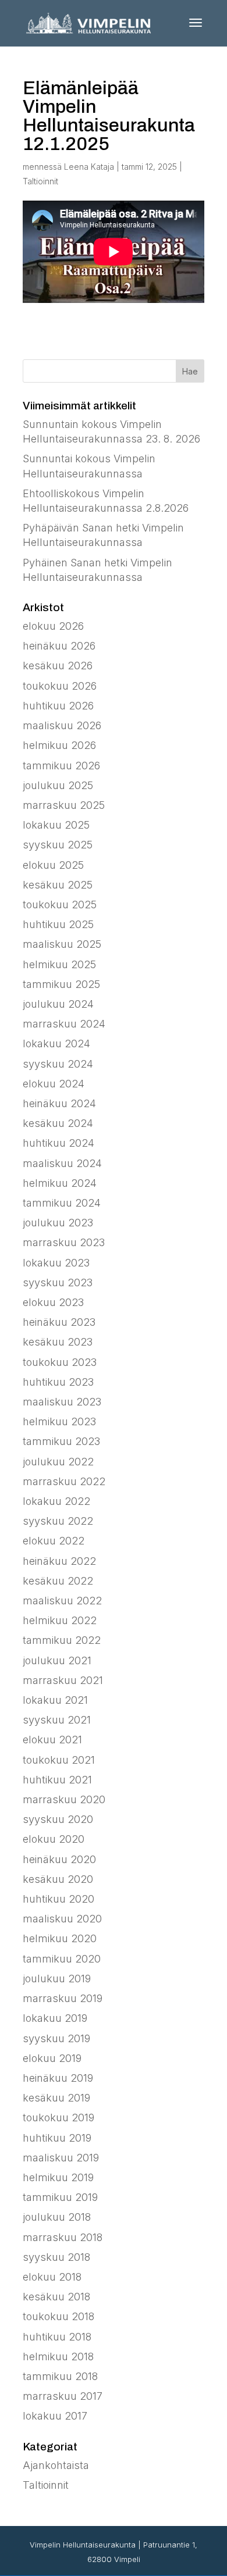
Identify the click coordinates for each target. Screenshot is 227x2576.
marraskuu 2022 (64, 1481)
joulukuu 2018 (57, 2217)
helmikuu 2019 (58, 2177)
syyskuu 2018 (56, 2257)
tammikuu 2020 (62, 1959)
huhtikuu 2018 (57, 2337)
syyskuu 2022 (58, 1521)
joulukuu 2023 (58, 1223)
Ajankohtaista (56, 2465)
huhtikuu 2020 (58, 1899)
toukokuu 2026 (60, 686)
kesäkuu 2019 (56, 2098)
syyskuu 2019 (56, 2038)
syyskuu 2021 (57, 1720)
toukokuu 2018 (58, 2316)
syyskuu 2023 (58, 1282)
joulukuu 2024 (58, 1004)
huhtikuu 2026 (58, 706)
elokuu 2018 (52, 2277)
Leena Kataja (89, 167)
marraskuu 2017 (63, 2396)
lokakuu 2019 (55, 2018)
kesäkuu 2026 (58, 666)
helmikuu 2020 (60, 1938)
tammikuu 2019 (60, 2197)
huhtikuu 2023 (58, 1382)
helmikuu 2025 (59, 964)
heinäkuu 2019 (58, 2078)
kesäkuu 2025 (58, 885)
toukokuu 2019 (58, 2117)
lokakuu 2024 (56, 1043)
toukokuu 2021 (59, 1760)
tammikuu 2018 (60, 2376)
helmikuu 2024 (60, 1183)
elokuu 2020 (54, 1839)
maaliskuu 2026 (62, 725)
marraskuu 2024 (64, 1024)
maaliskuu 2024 (62, 1163)
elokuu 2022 (54, 1541)
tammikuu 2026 (61, 766)
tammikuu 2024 (62, 1203)
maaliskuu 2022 (62, 1601)
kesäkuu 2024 (58, 1123)
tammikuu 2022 (62, 1640)
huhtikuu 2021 (57, 1780)
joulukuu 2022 (58, 1462)
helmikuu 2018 (58, 2356)
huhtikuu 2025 (58, 924)
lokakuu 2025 (56, 825)
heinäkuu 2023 (59, 1322)
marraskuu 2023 (64, 1242)
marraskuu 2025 (64, 805)
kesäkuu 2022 (58, 1581)
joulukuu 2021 (57, 1660)
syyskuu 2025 (58, 845)
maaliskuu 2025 (62, 944)
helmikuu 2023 (59, 1421)
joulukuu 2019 (57, 1979)
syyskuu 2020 (58, 1819)
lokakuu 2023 (56, 1263)
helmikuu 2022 (60, 1620)
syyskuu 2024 (58, 1064)
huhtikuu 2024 (58, 1143)
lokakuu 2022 (56, 1501)
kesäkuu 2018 (56, 2297)
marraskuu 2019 (63, 1998)
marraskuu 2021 (63, 1680)
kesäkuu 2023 (58, 1342)
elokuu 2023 (53, 1302)
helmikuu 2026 (59, 745)
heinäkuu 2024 (59, 1103)
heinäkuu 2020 (59, 1859)
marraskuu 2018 (63, 2237)
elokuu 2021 (52, 1740)
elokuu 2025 (53, 865)
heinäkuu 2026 (59, 646)
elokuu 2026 (53, 626)
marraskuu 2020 (64, 1799)
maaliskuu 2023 (62, 1402)
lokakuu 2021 (55, 1700)
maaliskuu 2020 (62, 1919)
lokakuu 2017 (55, 2416)
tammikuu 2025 (61, 984)
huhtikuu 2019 (57, 2138)
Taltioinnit (40, 181)
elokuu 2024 (54, 1084)
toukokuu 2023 (60, 1362)
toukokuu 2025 (60, 905)
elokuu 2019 (52, 2058)
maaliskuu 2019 (61, 2158)
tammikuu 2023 (61, 1441)
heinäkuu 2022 (59, 1561)
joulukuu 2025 (58, 785)
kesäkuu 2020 (58, 1879)
